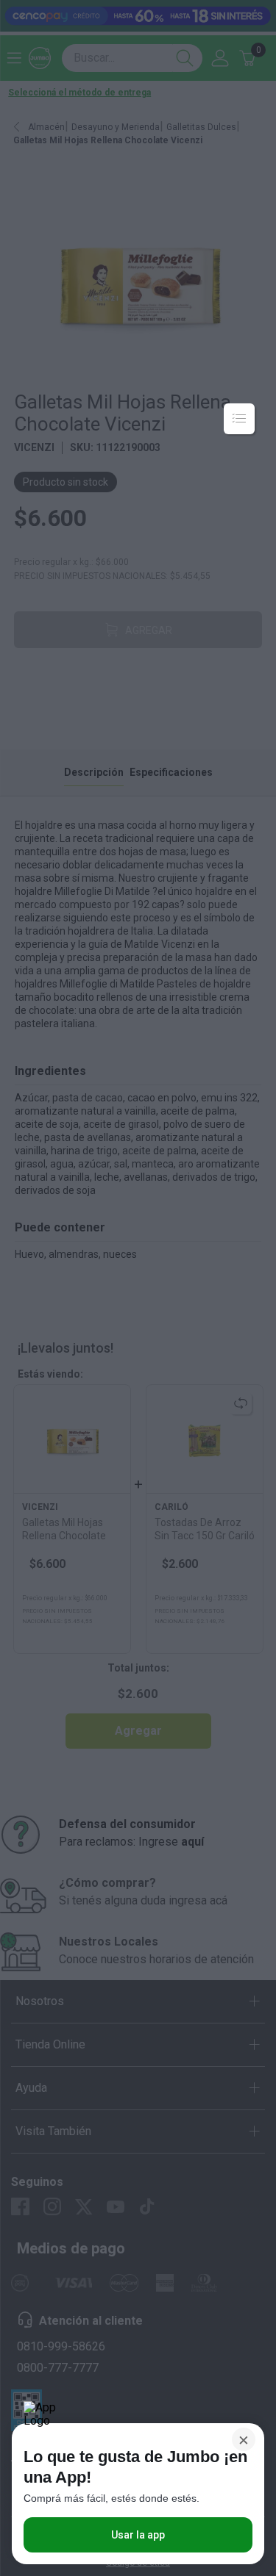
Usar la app (138, 2535)
